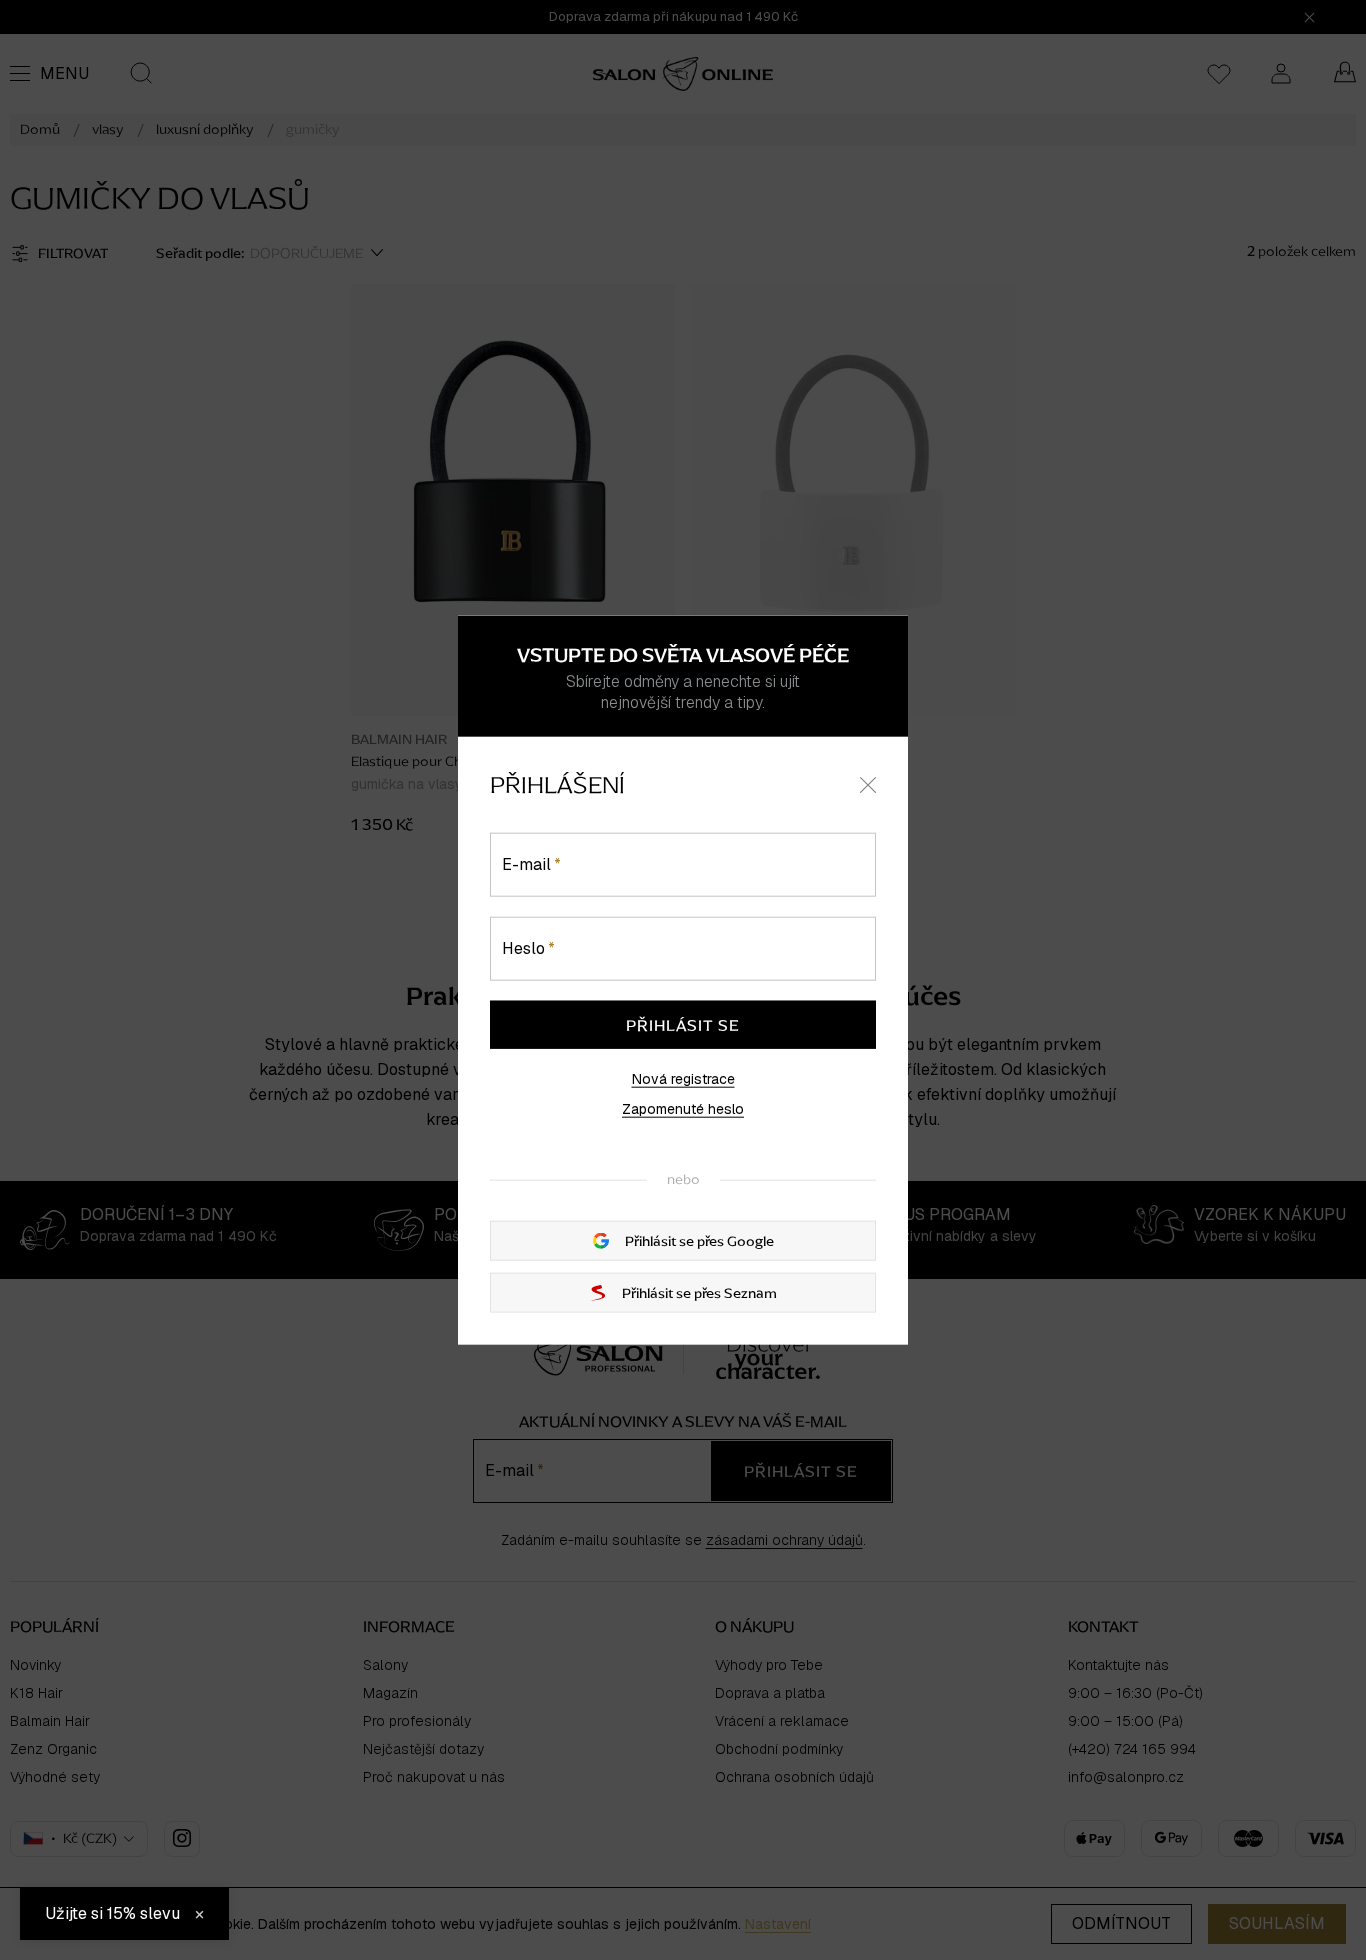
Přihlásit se (683, 1025)
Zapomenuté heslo (683, 1109)
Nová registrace (683, 1079)
